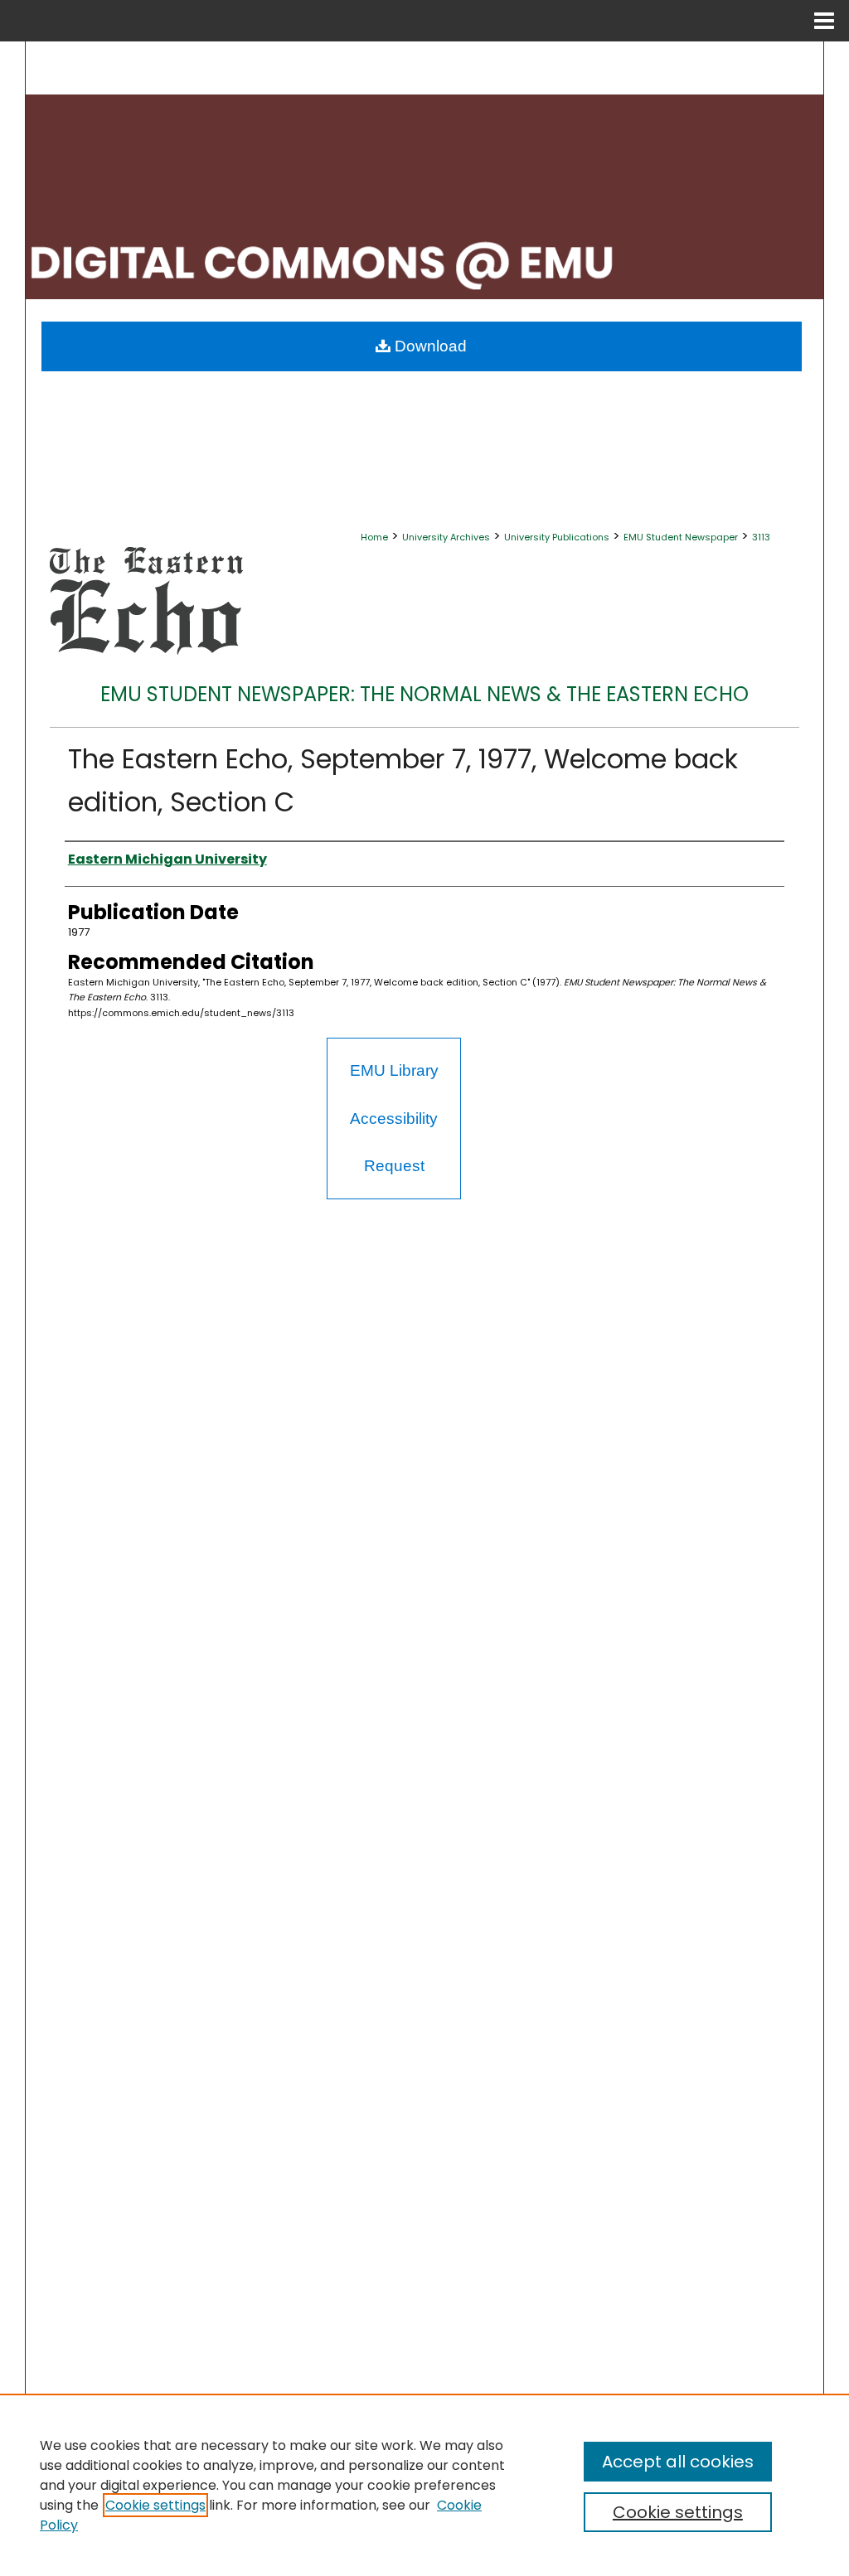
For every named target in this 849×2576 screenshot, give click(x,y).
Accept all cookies (678, 2462)
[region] (424, 2485)
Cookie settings (155, 2505)
